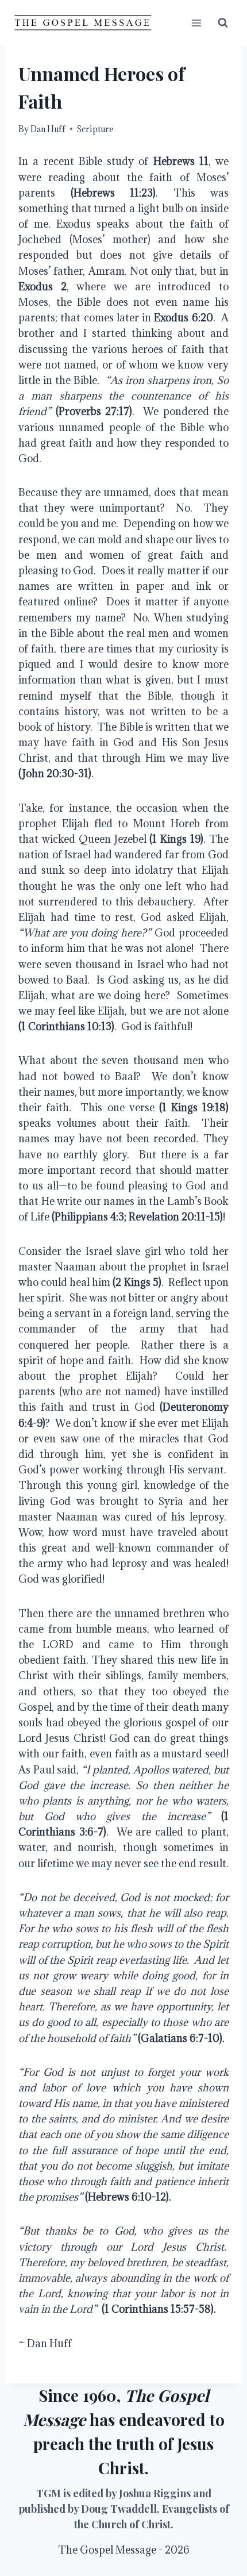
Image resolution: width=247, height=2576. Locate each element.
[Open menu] (196, 23)
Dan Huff (48, 129)
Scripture (95, 129)
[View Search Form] (223, 23)
